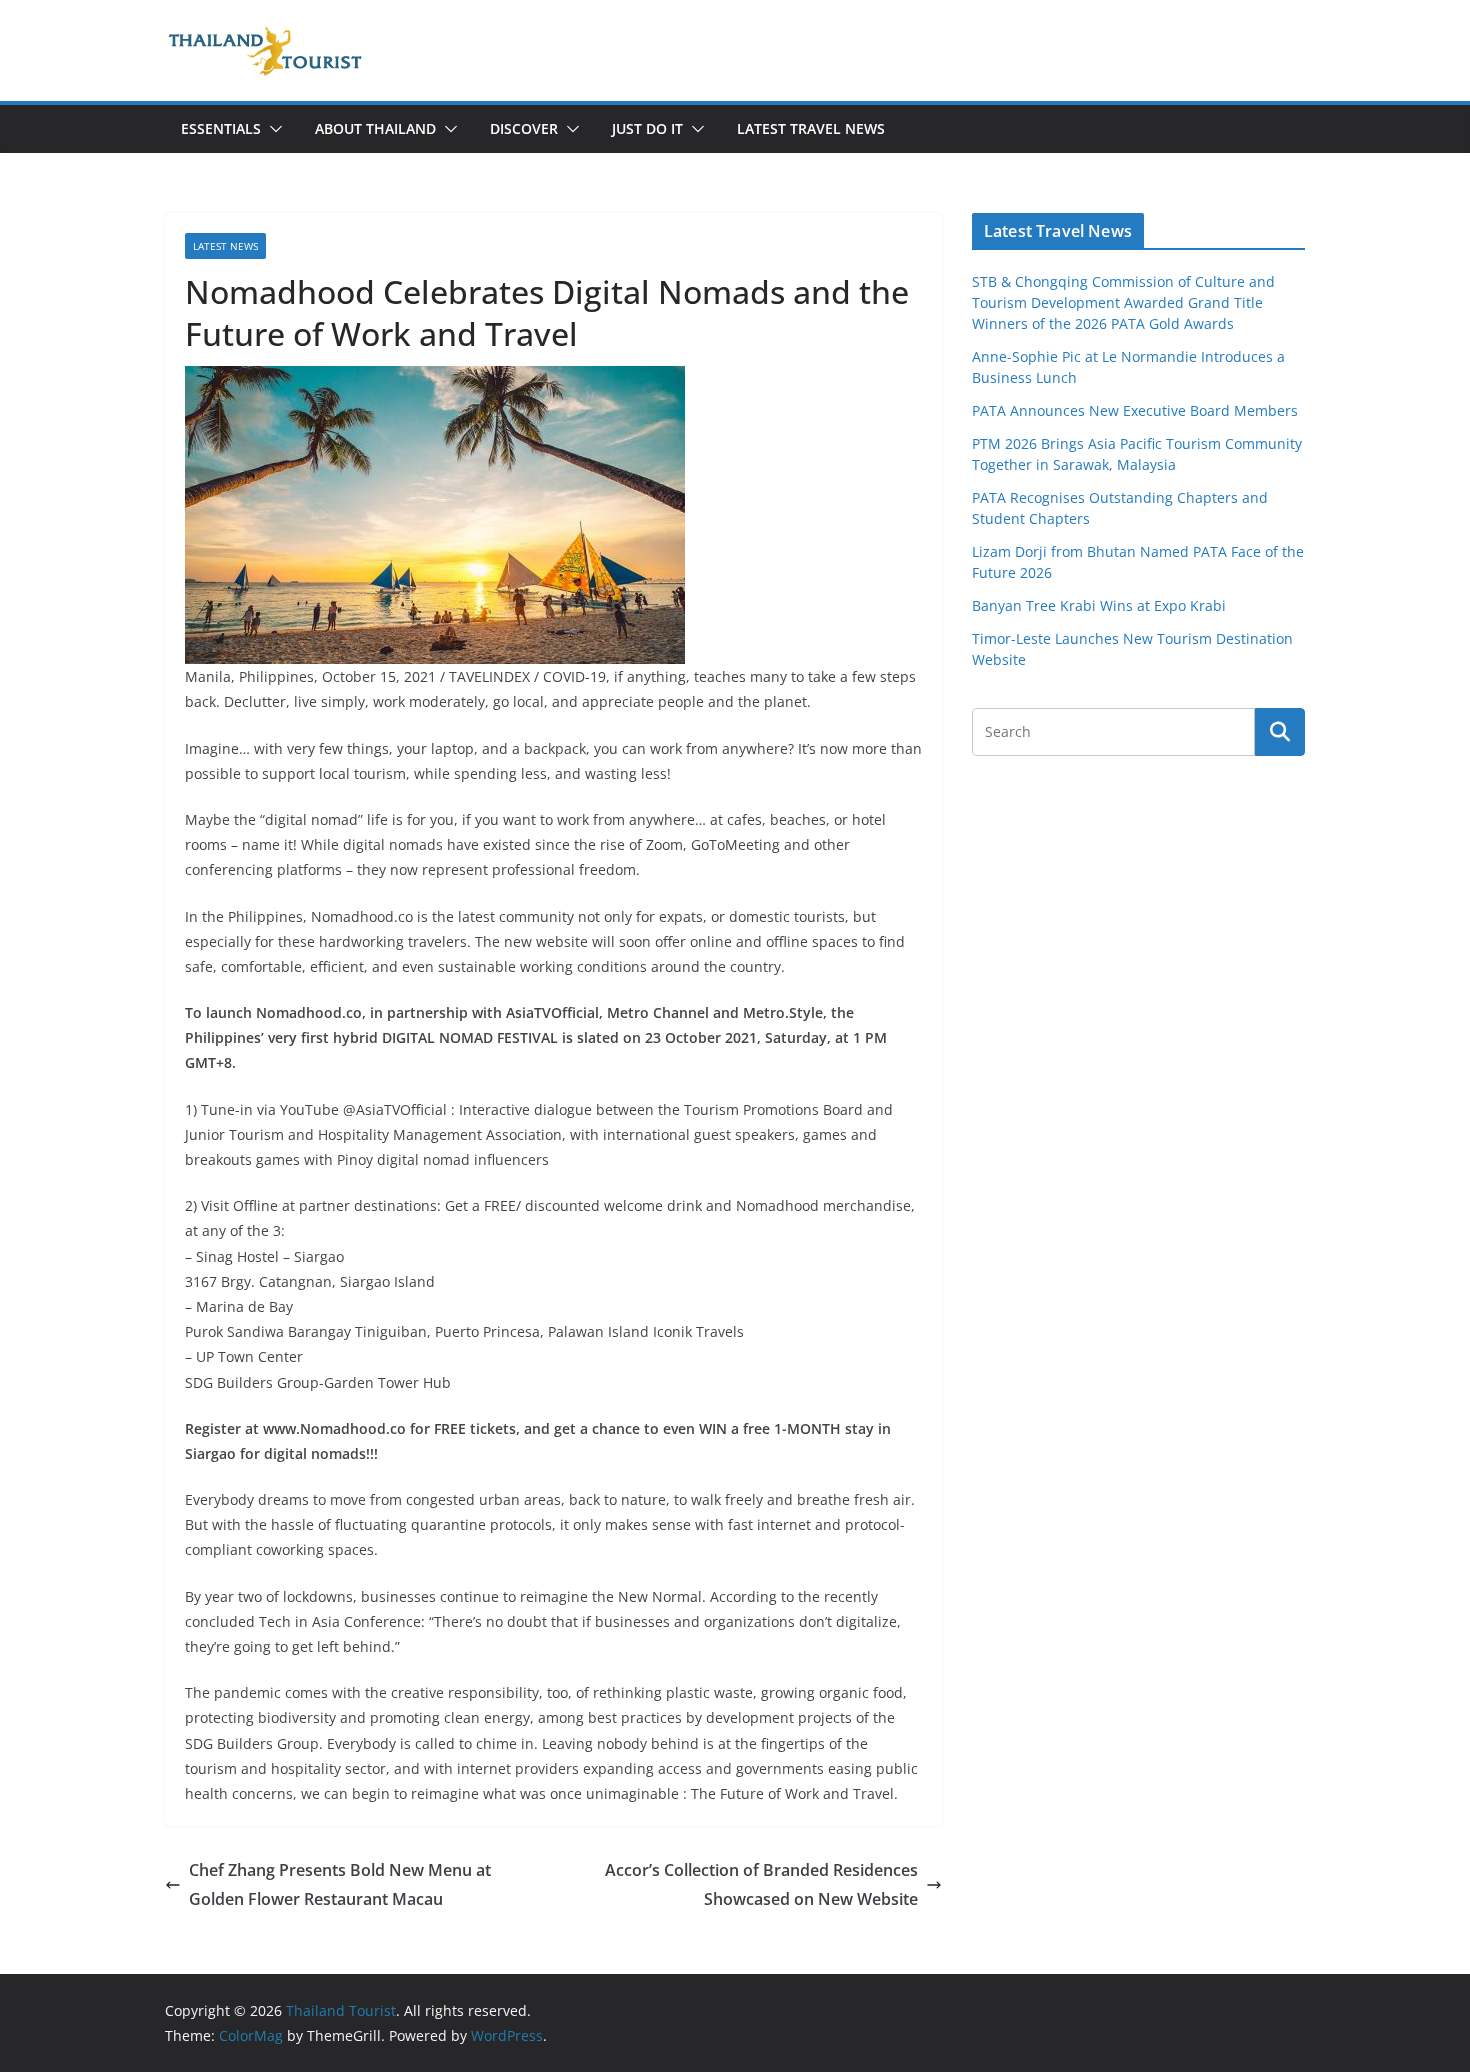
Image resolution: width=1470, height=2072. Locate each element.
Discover (524, 128)
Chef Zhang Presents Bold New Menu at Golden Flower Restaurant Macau (340, 1884)
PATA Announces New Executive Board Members (1135, 410)
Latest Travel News (811, 128)
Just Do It (647, 128)
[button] (272, 129)
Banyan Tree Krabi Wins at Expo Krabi (1099, 605)
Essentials (221, 128)
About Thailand (375, 128)
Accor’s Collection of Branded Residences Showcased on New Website (761, 1884)
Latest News (225, 246)
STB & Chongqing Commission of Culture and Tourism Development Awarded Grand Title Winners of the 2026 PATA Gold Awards (1123, 302)
